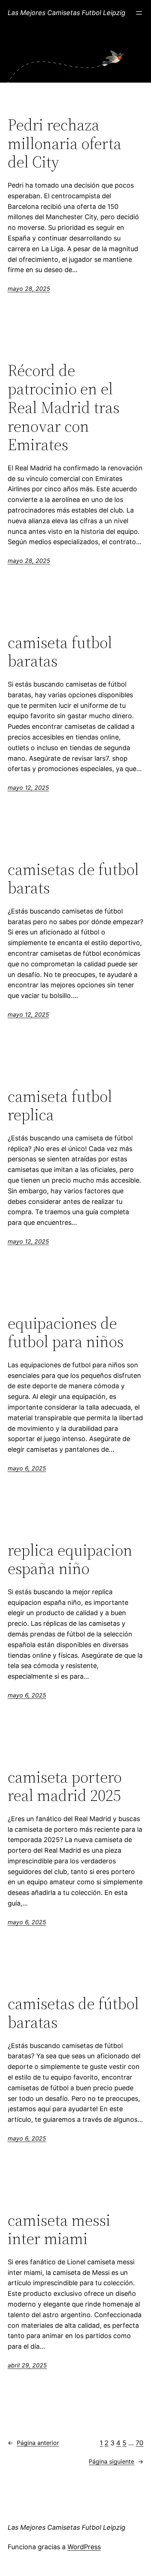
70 (139, 2443)
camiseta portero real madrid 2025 (65, 1786)
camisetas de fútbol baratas (73, 2013)
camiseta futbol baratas (60, 652)
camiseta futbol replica (60, 1106)
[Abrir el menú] (139, 13)
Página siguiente (116, 2461)
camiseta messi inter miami (59, 2230)
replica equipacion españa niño (70, 1560)
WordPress (84, 2547)
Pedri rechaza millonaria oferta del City (65, 144)
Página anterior (33, 2443)
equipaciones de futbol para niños (66, 1333)
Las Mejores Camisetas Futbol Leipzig (67, 13)
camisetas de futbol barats (73, 879)
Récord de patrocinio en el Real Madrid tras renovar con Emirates (64, 408)
